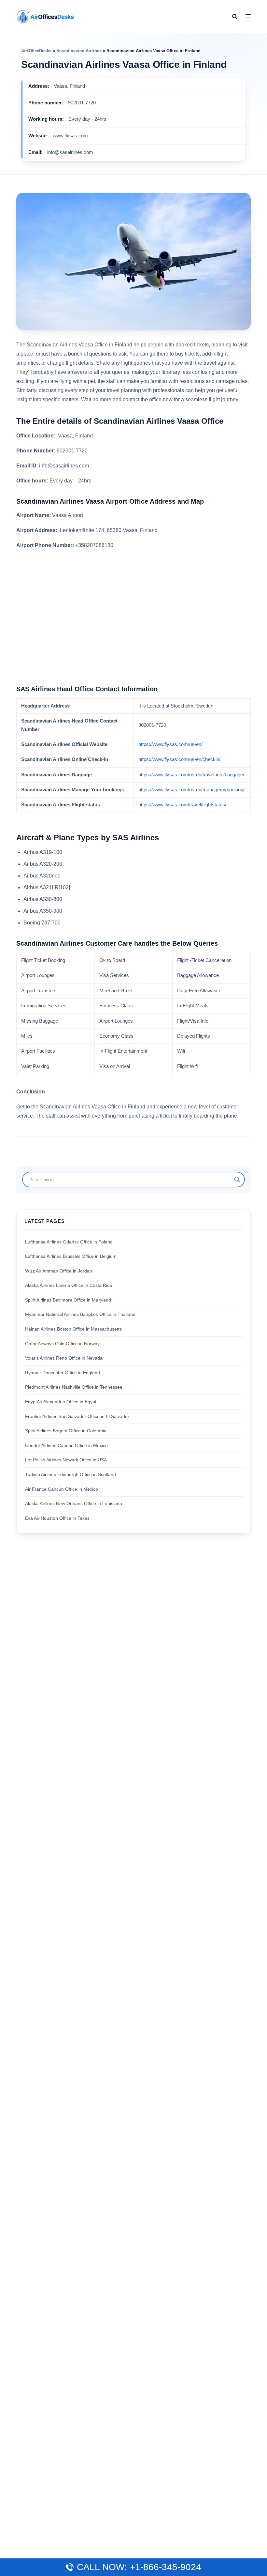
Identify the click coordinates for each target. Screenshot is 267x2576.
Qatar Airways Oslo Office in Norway (62, 1344)
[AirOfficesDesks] (45, 16)
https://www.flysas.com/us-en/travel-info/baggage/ (191, 775)
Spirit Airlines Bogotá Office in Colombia (66, 1431)
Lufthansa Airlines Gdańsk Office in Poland (69, 1242)
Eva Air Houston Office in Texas (57, 1518)
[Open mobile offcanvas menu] (248, 16)
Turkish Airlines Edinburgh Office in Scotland (70, 1474)
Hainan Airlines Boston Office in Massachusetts (73, 1329)
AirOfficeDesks (36, 51)
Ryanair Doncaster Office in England (63, 1373)
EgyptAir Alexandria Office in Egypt (61, 1402)
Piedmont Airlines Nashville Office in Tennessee (74, 1387)
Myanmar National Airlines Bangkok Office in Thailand (80, 1314)
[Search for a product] (235, 17)
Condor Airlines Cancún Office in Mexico (66, 1445)
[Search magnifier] (237, 1180)
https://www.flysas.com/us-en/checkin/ (179, 759)
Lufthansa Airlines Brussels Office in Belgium (71, 1256)
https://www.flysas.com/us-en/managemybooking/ (191, 790)
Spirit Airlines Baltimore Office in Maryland (68, 1300)
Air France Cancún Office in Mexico (62, 1489)
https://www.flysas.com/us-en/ (170, 744)
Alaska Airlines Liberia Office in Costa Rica (69, 1285)
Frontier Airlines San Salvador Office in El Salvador (77, 1416)
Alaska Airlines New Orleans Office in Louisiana (74, 1503)
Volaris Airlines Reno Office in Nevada (64, 1358)
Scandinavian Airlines (79, 51)
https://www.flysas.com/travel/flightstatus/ (182, 805)
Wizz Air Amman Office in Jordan (59, 1271)
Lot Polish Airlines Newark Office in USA (66, 1460)
